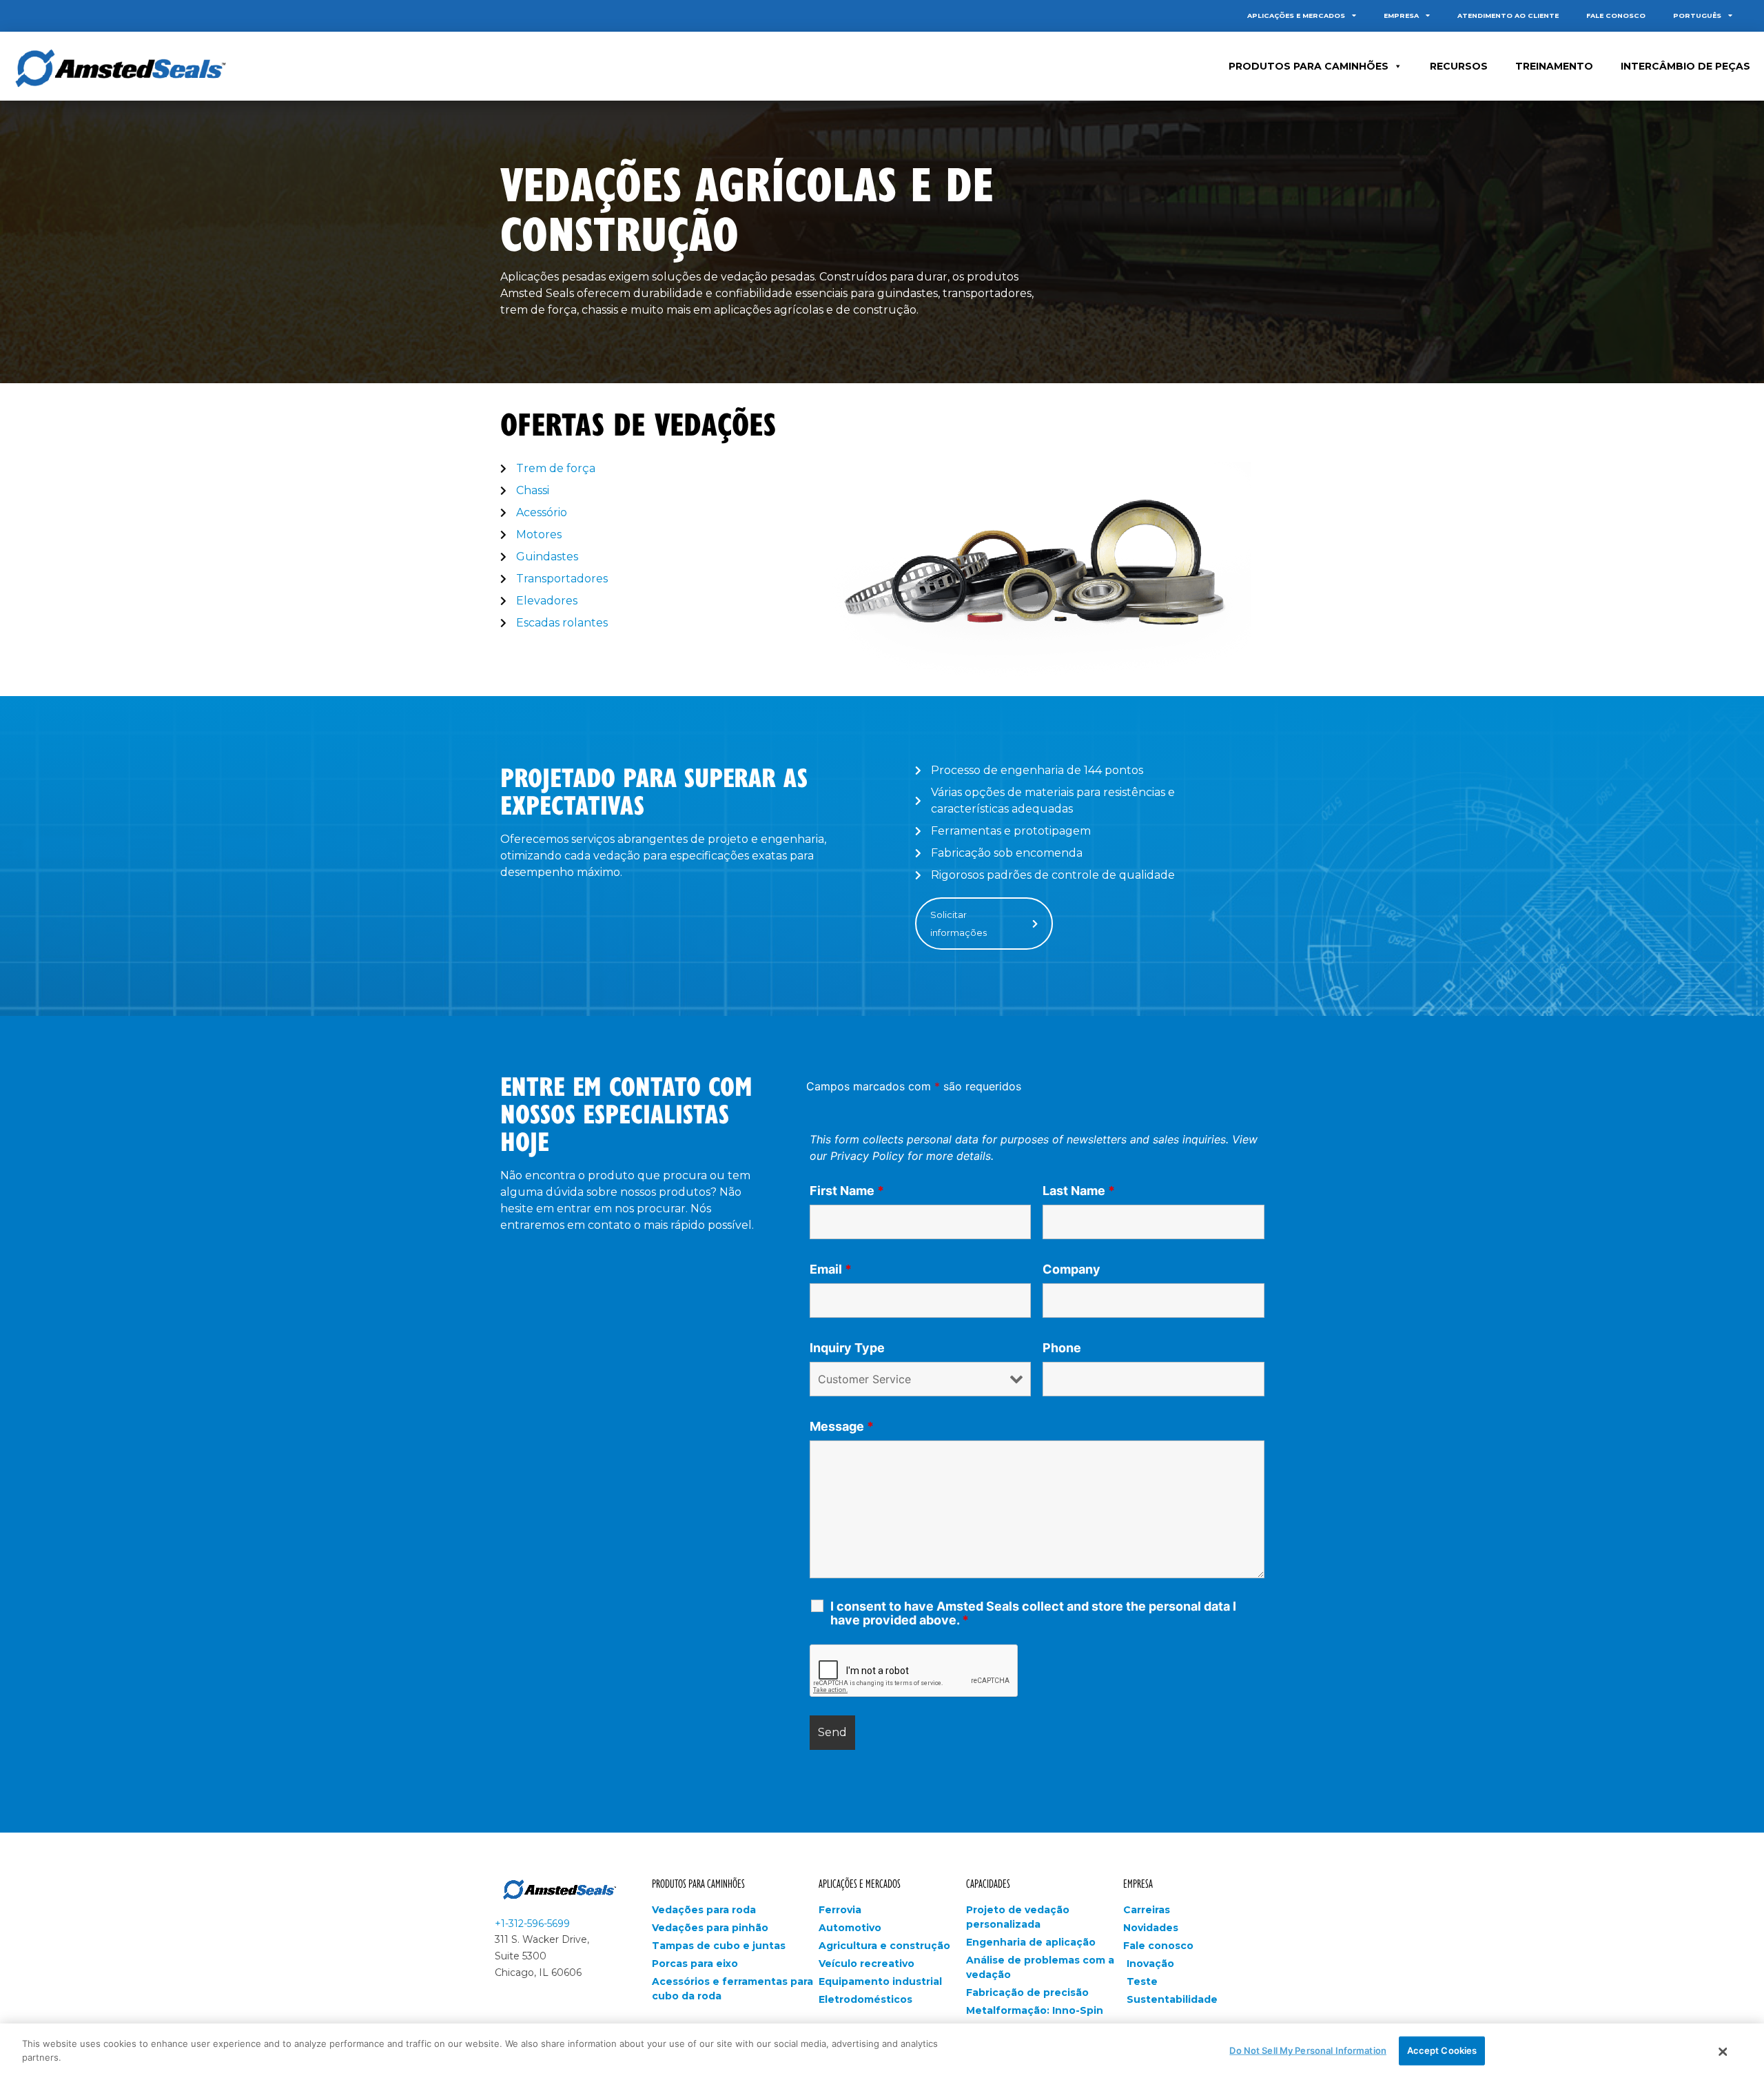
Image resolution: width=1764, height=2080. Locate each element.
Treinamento (1554, 66)
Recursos (1459, 66)
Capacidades (988, 1883)
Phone (1062, 1348)
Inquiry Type (847, 1348)
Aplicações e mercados (1296, 16)
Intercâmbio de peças (1685, 66)
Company (1071, 1270)
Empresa (1401, 16)
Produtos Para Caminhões (1309, 66)
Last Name (1079, 1191)
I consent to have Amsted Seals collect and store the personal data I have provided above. (1033, 1613)
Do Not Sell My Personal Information (1308, 2050)
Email (831, 1270)
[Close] (1723, 2052)
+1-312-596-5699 (532, 1924)
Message (842, 1427)
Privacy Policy (867, 1156)
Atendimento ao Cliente (1508, 16)
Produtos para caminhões (698, 1883)
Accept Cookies (1442, 2050)
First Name (847, 1191)
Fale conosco (1616, 16)
